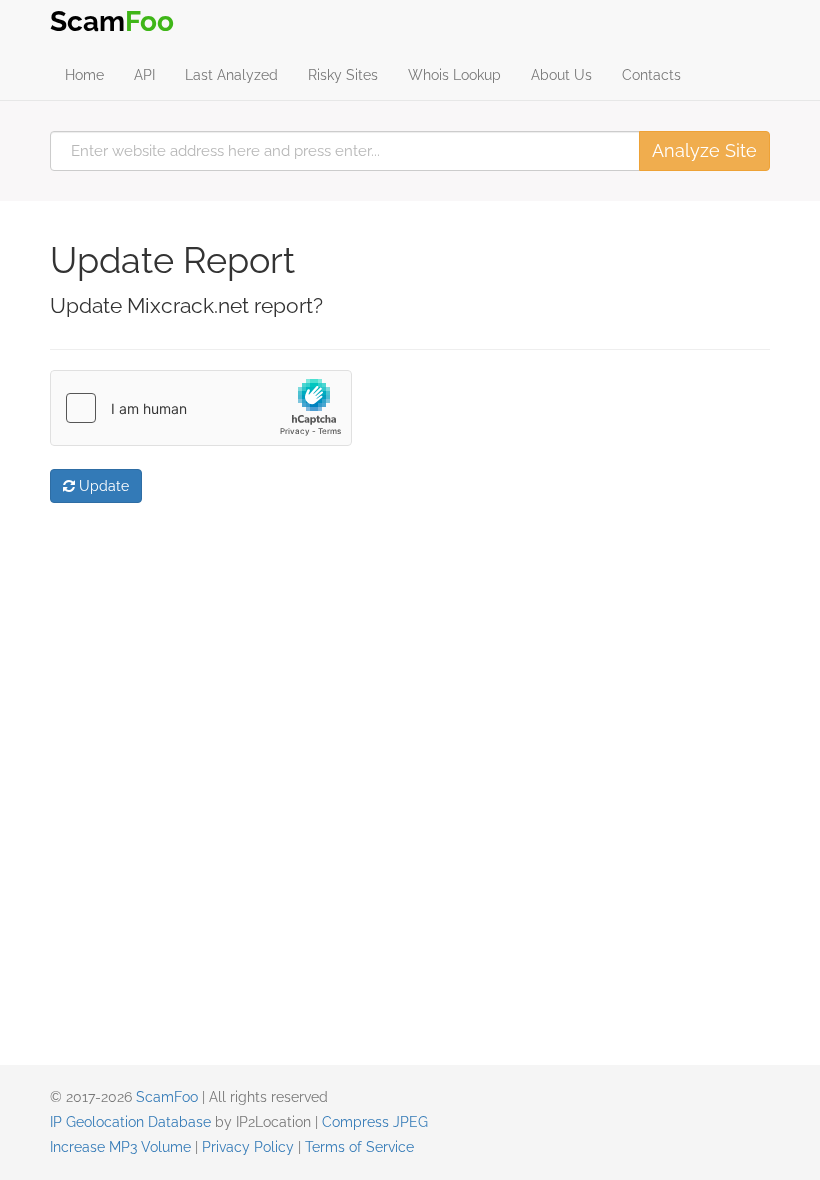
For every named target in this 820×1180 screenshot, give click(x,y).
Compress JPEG (375, 1122)
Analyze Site (704, 150)
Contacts (651, 75)
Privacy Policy (248, 1147)
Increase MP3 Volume (120, 1147)
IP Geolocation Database (130, 1122)
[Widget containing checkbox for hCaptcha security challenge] (201, 408)
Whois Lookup (454, 75)
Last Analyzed (231, 75)
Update (102, 486)
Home (84, 75)
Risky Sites (343, 75)
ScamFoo (167, 1097)
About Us (561, 75)
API (144, 75)
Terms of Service (359, 1147)
